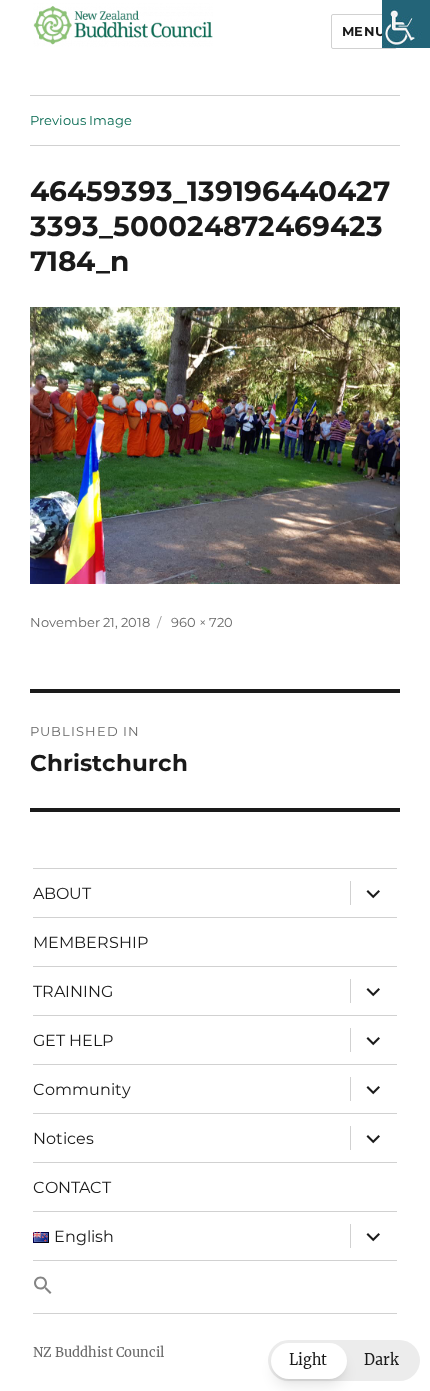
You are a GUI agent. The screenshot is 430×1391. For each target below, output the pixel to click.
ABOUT (62, 893)
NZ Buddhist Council (98, 1352)
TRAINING (73, 991)
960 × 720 (202, 622)
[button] (215, 1287)
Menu (364, 31)
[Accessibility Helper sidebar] (406, 24)
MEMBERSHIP (90, 942)
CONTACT (72, 1187)
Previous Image (81, 120)
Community (82, 1089)
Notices (63, 1138)
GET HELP (73, 1040)
